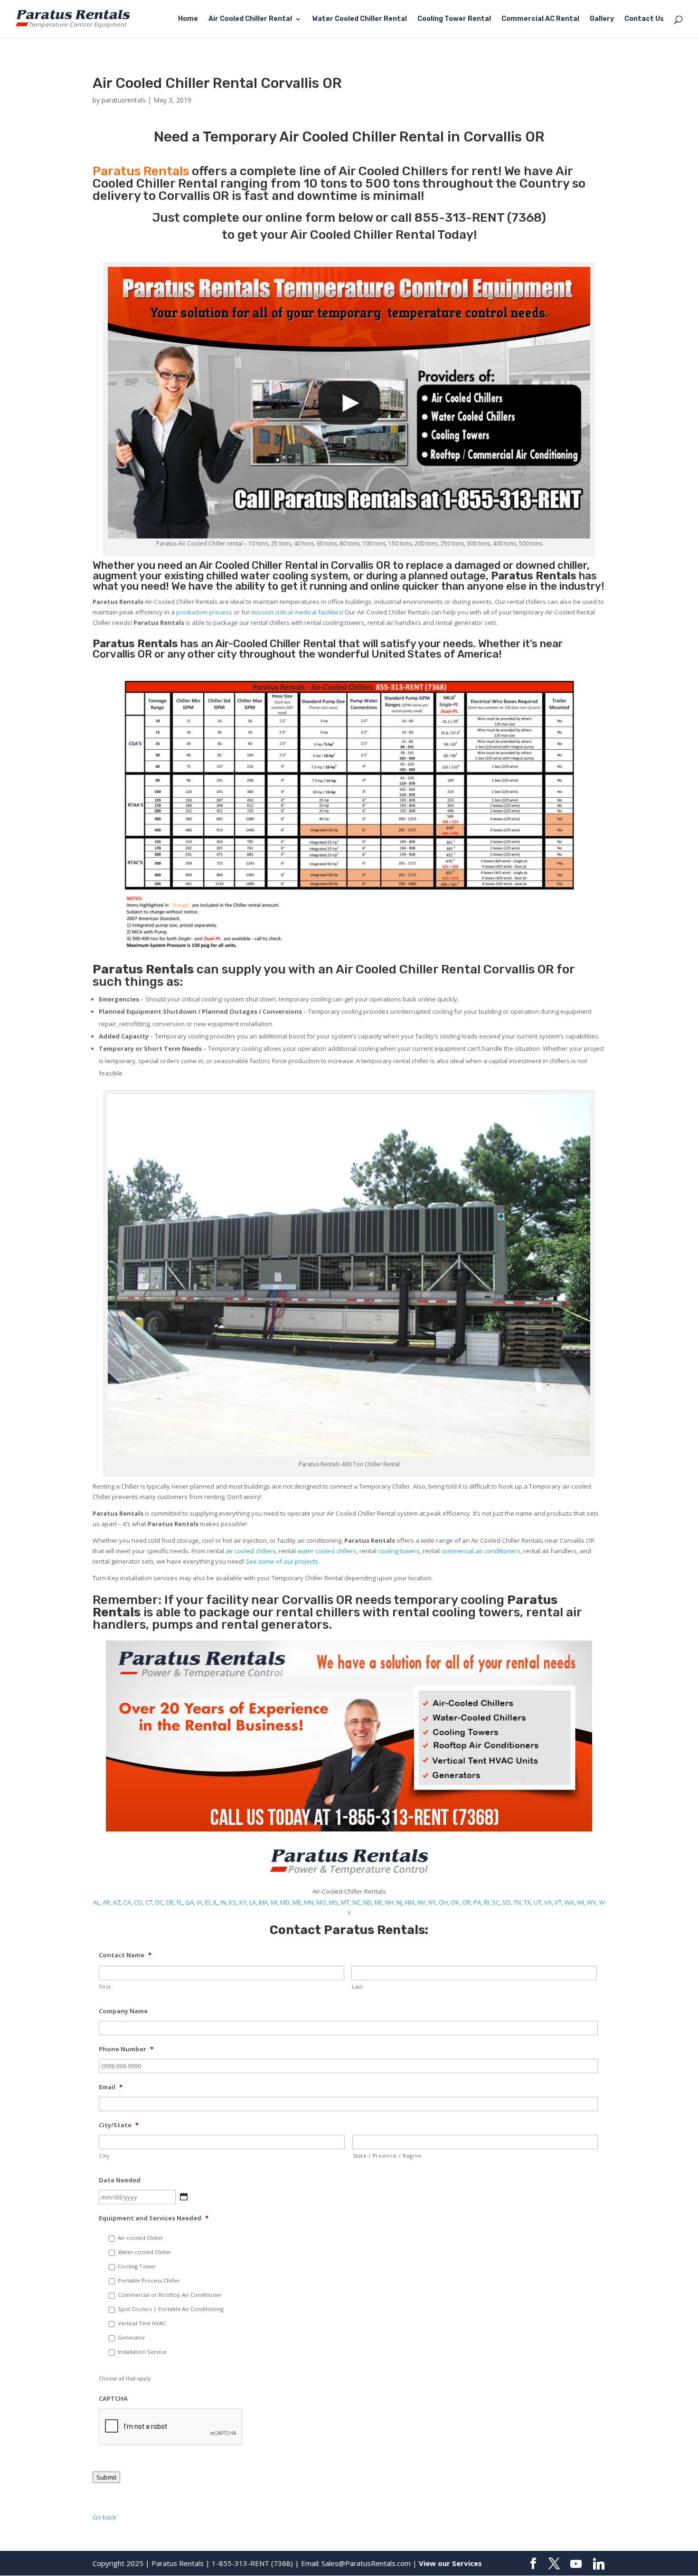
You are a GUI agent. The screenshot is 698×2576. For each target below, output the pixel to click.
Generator (132, 2337)
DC (159, 1902)
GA (189, 1902)
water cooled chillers (327, 1551)
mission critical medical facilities (297, 612)
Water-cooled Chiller (145, 2252)
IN (223, 1902)
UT (538, 1902)
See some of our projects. (283, 1561)
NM (410, 1902)
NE (378, 1902)
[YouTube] (576, 2564)
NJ (399, 1902)
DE (170, 1902)
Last (357, 1987)
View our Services (450, 2563)
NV (421, 1902)
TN (517, 1902)
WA (569, 1902)
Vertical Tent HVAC (142, 2323)
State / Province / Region (387, 2156)
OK (455, 1902)
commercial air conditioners (481, 1551)
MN (309, 1902)
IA (199, 1902)
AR (106, 1902)
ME (297, 1902)
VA (548, 1902)
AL (96, 1902)
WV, (592, 1902)
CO (138, 1902)
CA (127, 1902)
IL (215, 1902)
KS (233, 1902)
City (104, 2156)
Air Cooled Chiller (241, 565)
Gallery (602, 19)
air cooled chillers (251, 1551)
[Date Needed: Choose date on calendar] (184, 2197)
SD (506, 1902)
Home (188, 19)
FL (179, 1902)
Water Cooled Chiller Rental (359, 19)
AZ (117, 1902)
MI (274, 1902)
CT (149, 1902)
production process (204, 612)
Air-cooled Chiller (141, 2238)
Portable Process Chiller (149, 2280)
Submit (106, 2477)
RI (486, 1902)
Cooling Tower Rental (454, 19)
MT (345, 1902)
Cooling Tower (137, 2266)
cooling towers (399, 1551)
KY (243, 1902)
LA (253, 1902)
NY (432, 1902)
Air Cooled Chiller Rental (250, 19)
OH (443, 1902)
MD (285, 1902)
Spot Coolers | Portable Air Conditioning (171, 2309)
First (105, 1987)
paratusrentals (124, 100)
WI (580, 1902)
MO (321, 1902)
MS (334, 1902)
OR (466, 1902)
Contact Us (644, 19)
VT (558, 1902)
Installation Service (142, 2352)
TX (527, 1902)
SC (496, 1902)
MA (263, 1902)
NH (389, 1902)
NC (356, 1902)
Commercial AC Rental (540, 19)
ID (208, 1902)
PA (477, 1902)
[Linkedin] (599, 2564)
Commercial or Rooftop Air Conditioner (170, 2295)
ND (368, 1902)
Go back (104, 2517)
